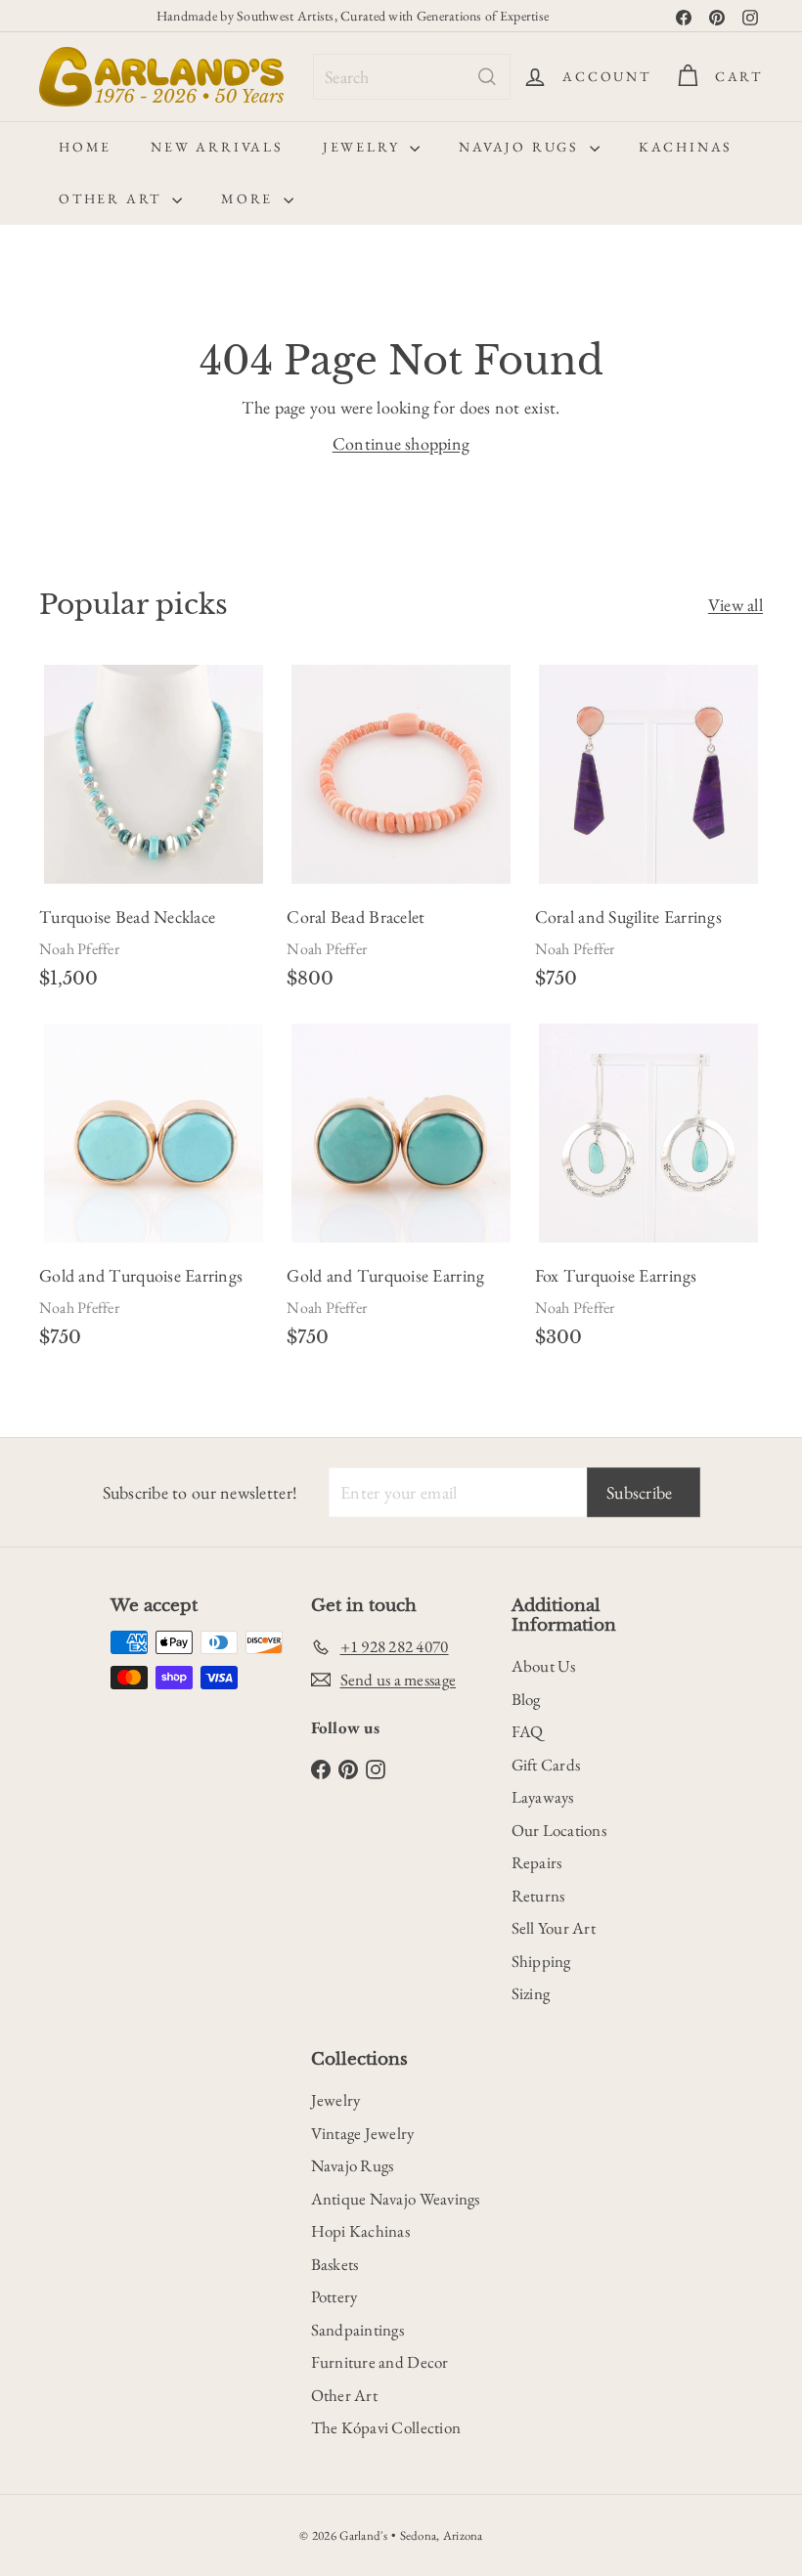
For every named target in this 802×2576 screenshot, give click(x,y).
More (250, 198)
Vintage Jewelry (363, 2133)
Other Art (113, 198)
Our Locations (559, 1830)
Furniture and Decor (380, 2362)
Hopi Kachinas (361, 2231)
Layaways (543, 1797)
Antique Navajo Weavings (396, 2199)
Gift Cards (546, 1765)
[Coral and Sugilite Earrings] (649, 834)
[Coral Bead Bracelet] (401, 834)
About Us (544, 1666)
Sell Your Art (554, 1928)
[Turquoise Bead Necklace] (153, 834)
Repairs (537, 1862)
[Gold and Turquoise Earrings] (153, 1193)
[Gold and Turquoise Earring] (401, 1193)
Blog (526, 1699)
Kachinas (686, 147)
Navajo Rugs (522, 147)
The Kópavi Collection (386, 2427)
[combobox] (412, 77)
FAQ (528, 1731)
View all (735, 605)
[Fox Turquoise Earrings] (649, 1193)
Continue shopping (401, 443)
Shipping (541, 1961)
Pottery (334, 2296)
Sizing (531, 1993)
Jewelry (364, 147)
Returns (538, 1896)
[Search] (487, 77)
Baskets (335, 2264)
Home (85, 147)
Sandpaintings (358, 2330)
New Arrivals (217, 147)
